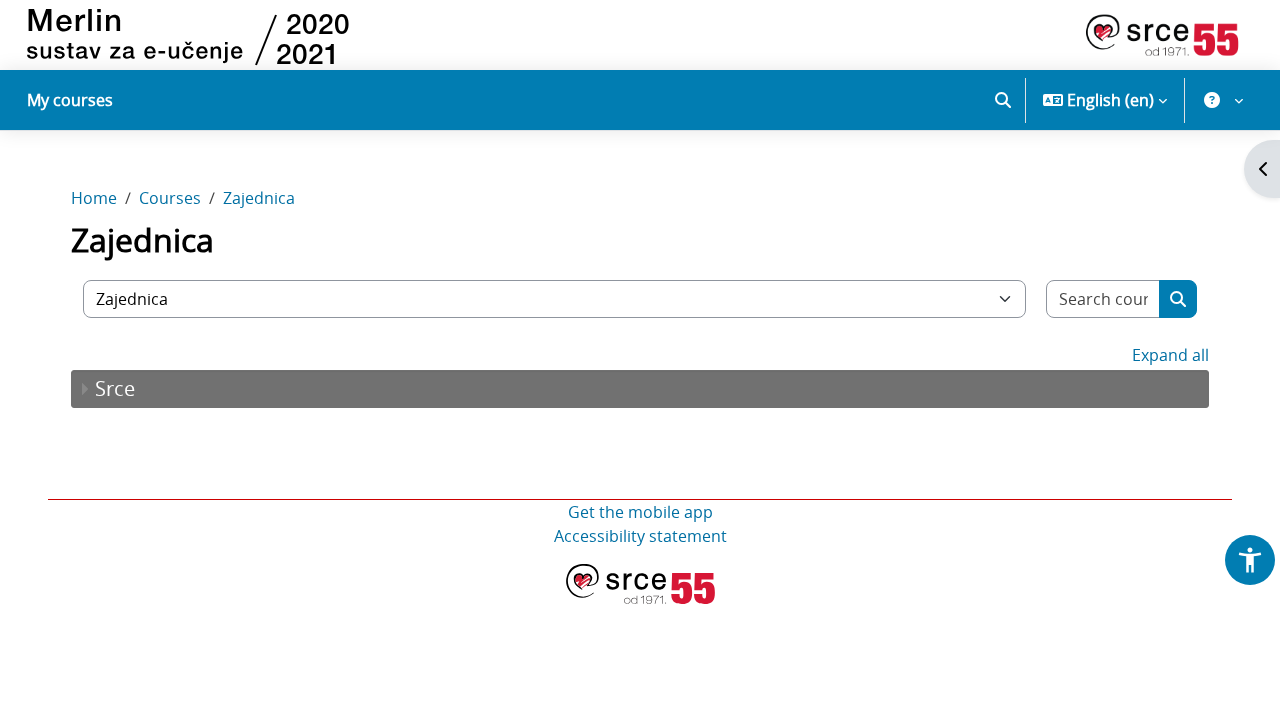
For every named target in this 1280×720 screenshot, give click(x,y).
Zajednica (259, 198)
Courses (170, 198)
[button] (1003, 100)
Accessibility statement (640, 536)
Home (94, 198)
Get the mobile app (640, 512)
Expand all (1170, 355)
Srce (115, 388)
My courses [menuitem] (70, 100)
